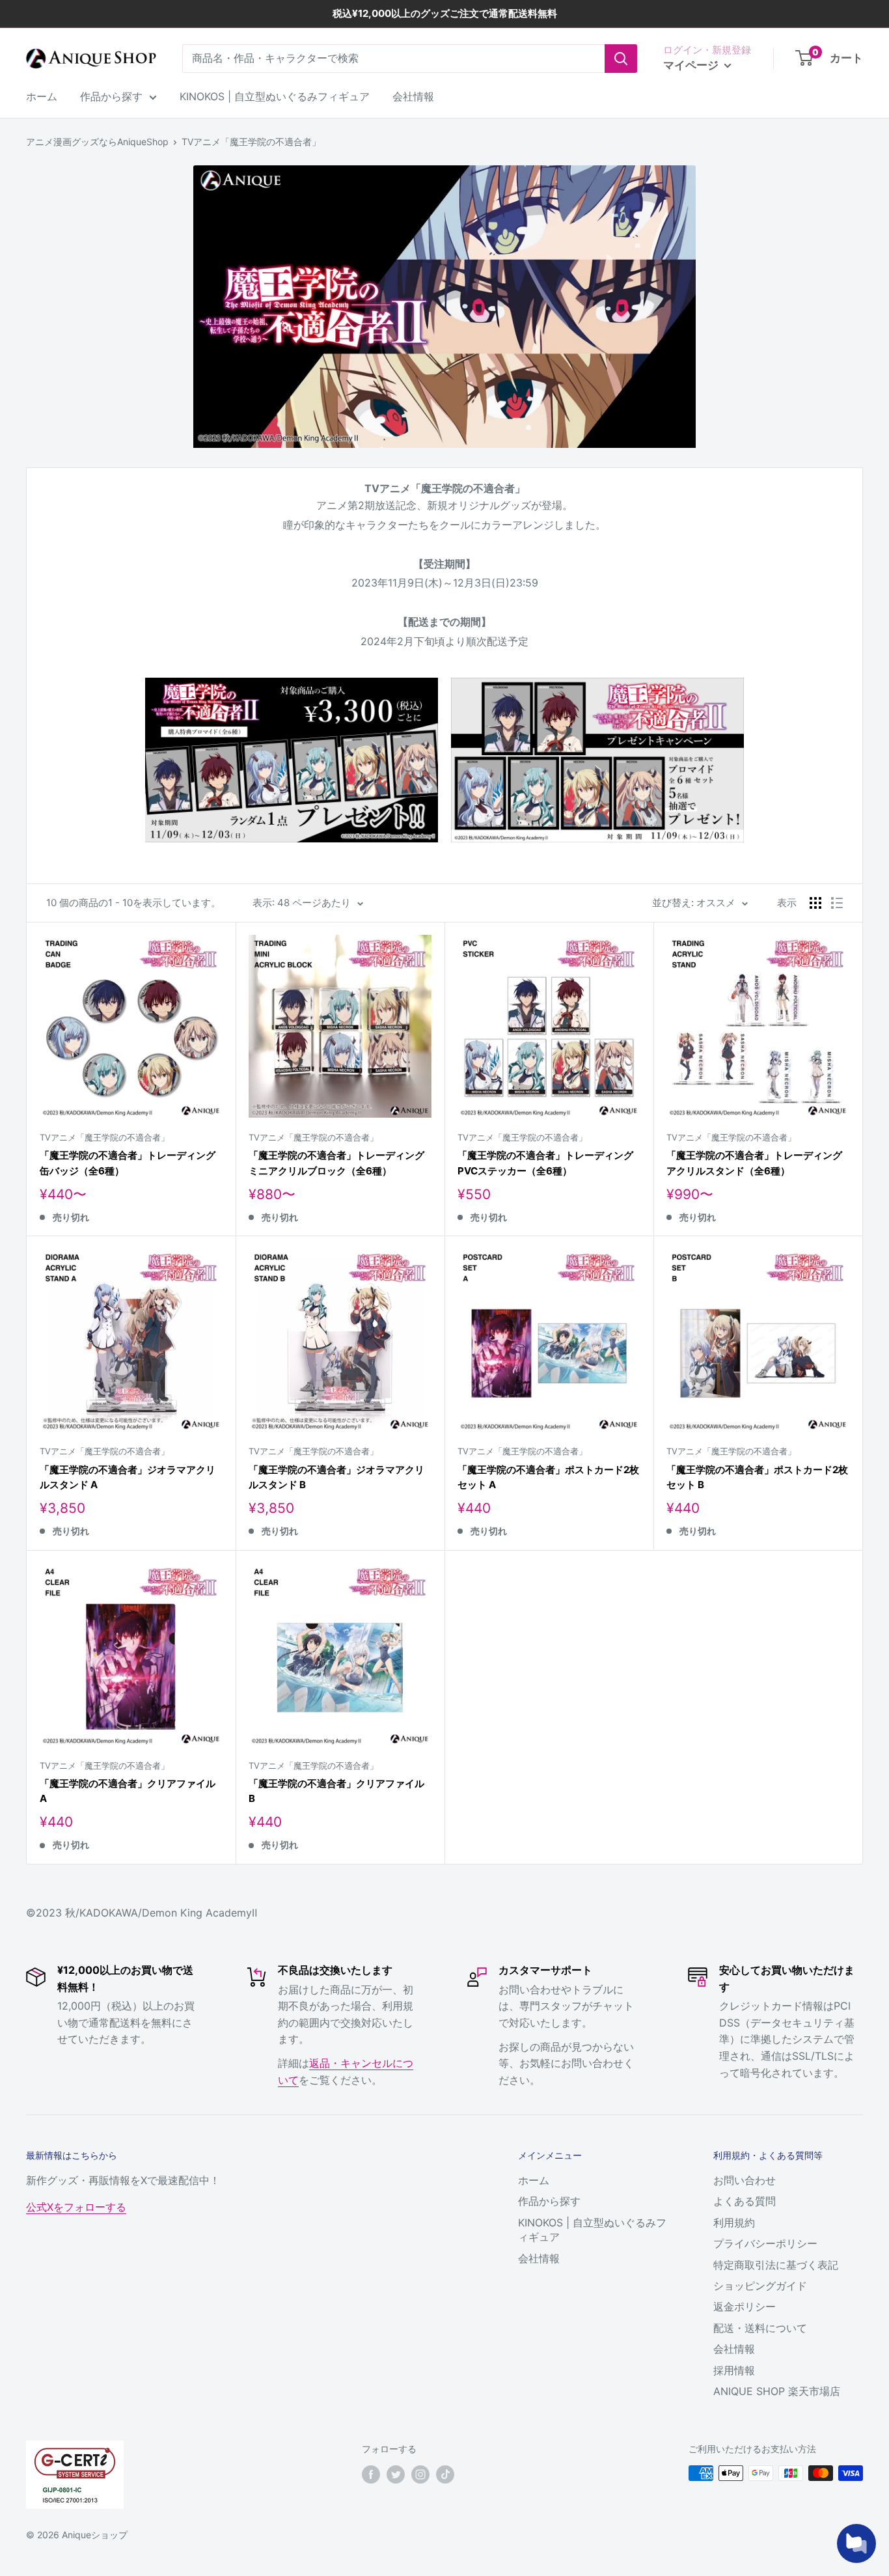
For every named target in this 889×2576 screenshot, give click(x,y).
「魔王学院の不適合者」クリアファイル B (336, 1791)
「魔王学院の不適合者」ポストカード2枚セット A (548, 1477)
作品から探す (111, 96)
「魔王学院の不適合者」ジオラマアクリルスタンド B (336, 1477)
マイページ (692, 65)
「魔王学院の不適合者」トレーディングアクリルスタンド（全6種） (754, 1163)
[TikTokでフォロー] (445, 2474)
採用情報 (734, 2370)
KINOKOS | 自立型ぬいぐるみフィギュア (275, 96)
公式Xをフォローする (76, 2207)
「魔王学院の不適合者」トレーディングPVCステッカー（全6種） (545, 1163)
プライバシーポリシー (765, 2243)
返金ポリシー (745, 2306)
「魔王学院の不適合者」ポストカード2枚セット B (757, 1477)
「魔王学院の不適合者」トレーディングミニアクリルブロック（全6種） (336, 1163)
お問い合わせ (745, 2180)
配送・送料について (760, 2328)
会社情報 (413, 96)
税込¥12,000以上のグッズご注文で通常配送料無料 (445, 13)
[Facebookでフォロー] (371, 2474)
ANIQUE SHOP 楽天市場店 (777, 2391)
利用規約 (734, 2223)
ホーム (42, 96)
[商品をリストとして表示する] (837, 903)
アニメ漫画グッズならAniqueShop (97, 142)
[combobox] (393, 59)
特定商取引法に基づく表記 (776, 2265)
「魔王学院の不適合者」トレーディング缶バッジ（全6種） (128, 1163)
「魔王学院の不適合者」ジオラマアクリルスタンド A (128, 1477)
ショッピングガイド (760, 2286)
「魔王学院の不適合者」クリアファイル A (128, 1791)
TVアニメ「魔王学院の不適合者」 (251, 142)
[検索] (621, 59)
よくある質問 (745, 2201)
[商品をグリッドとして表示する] (815, 903)
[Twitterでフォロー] (396, 2474)
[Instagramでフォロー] (420, 2474)
